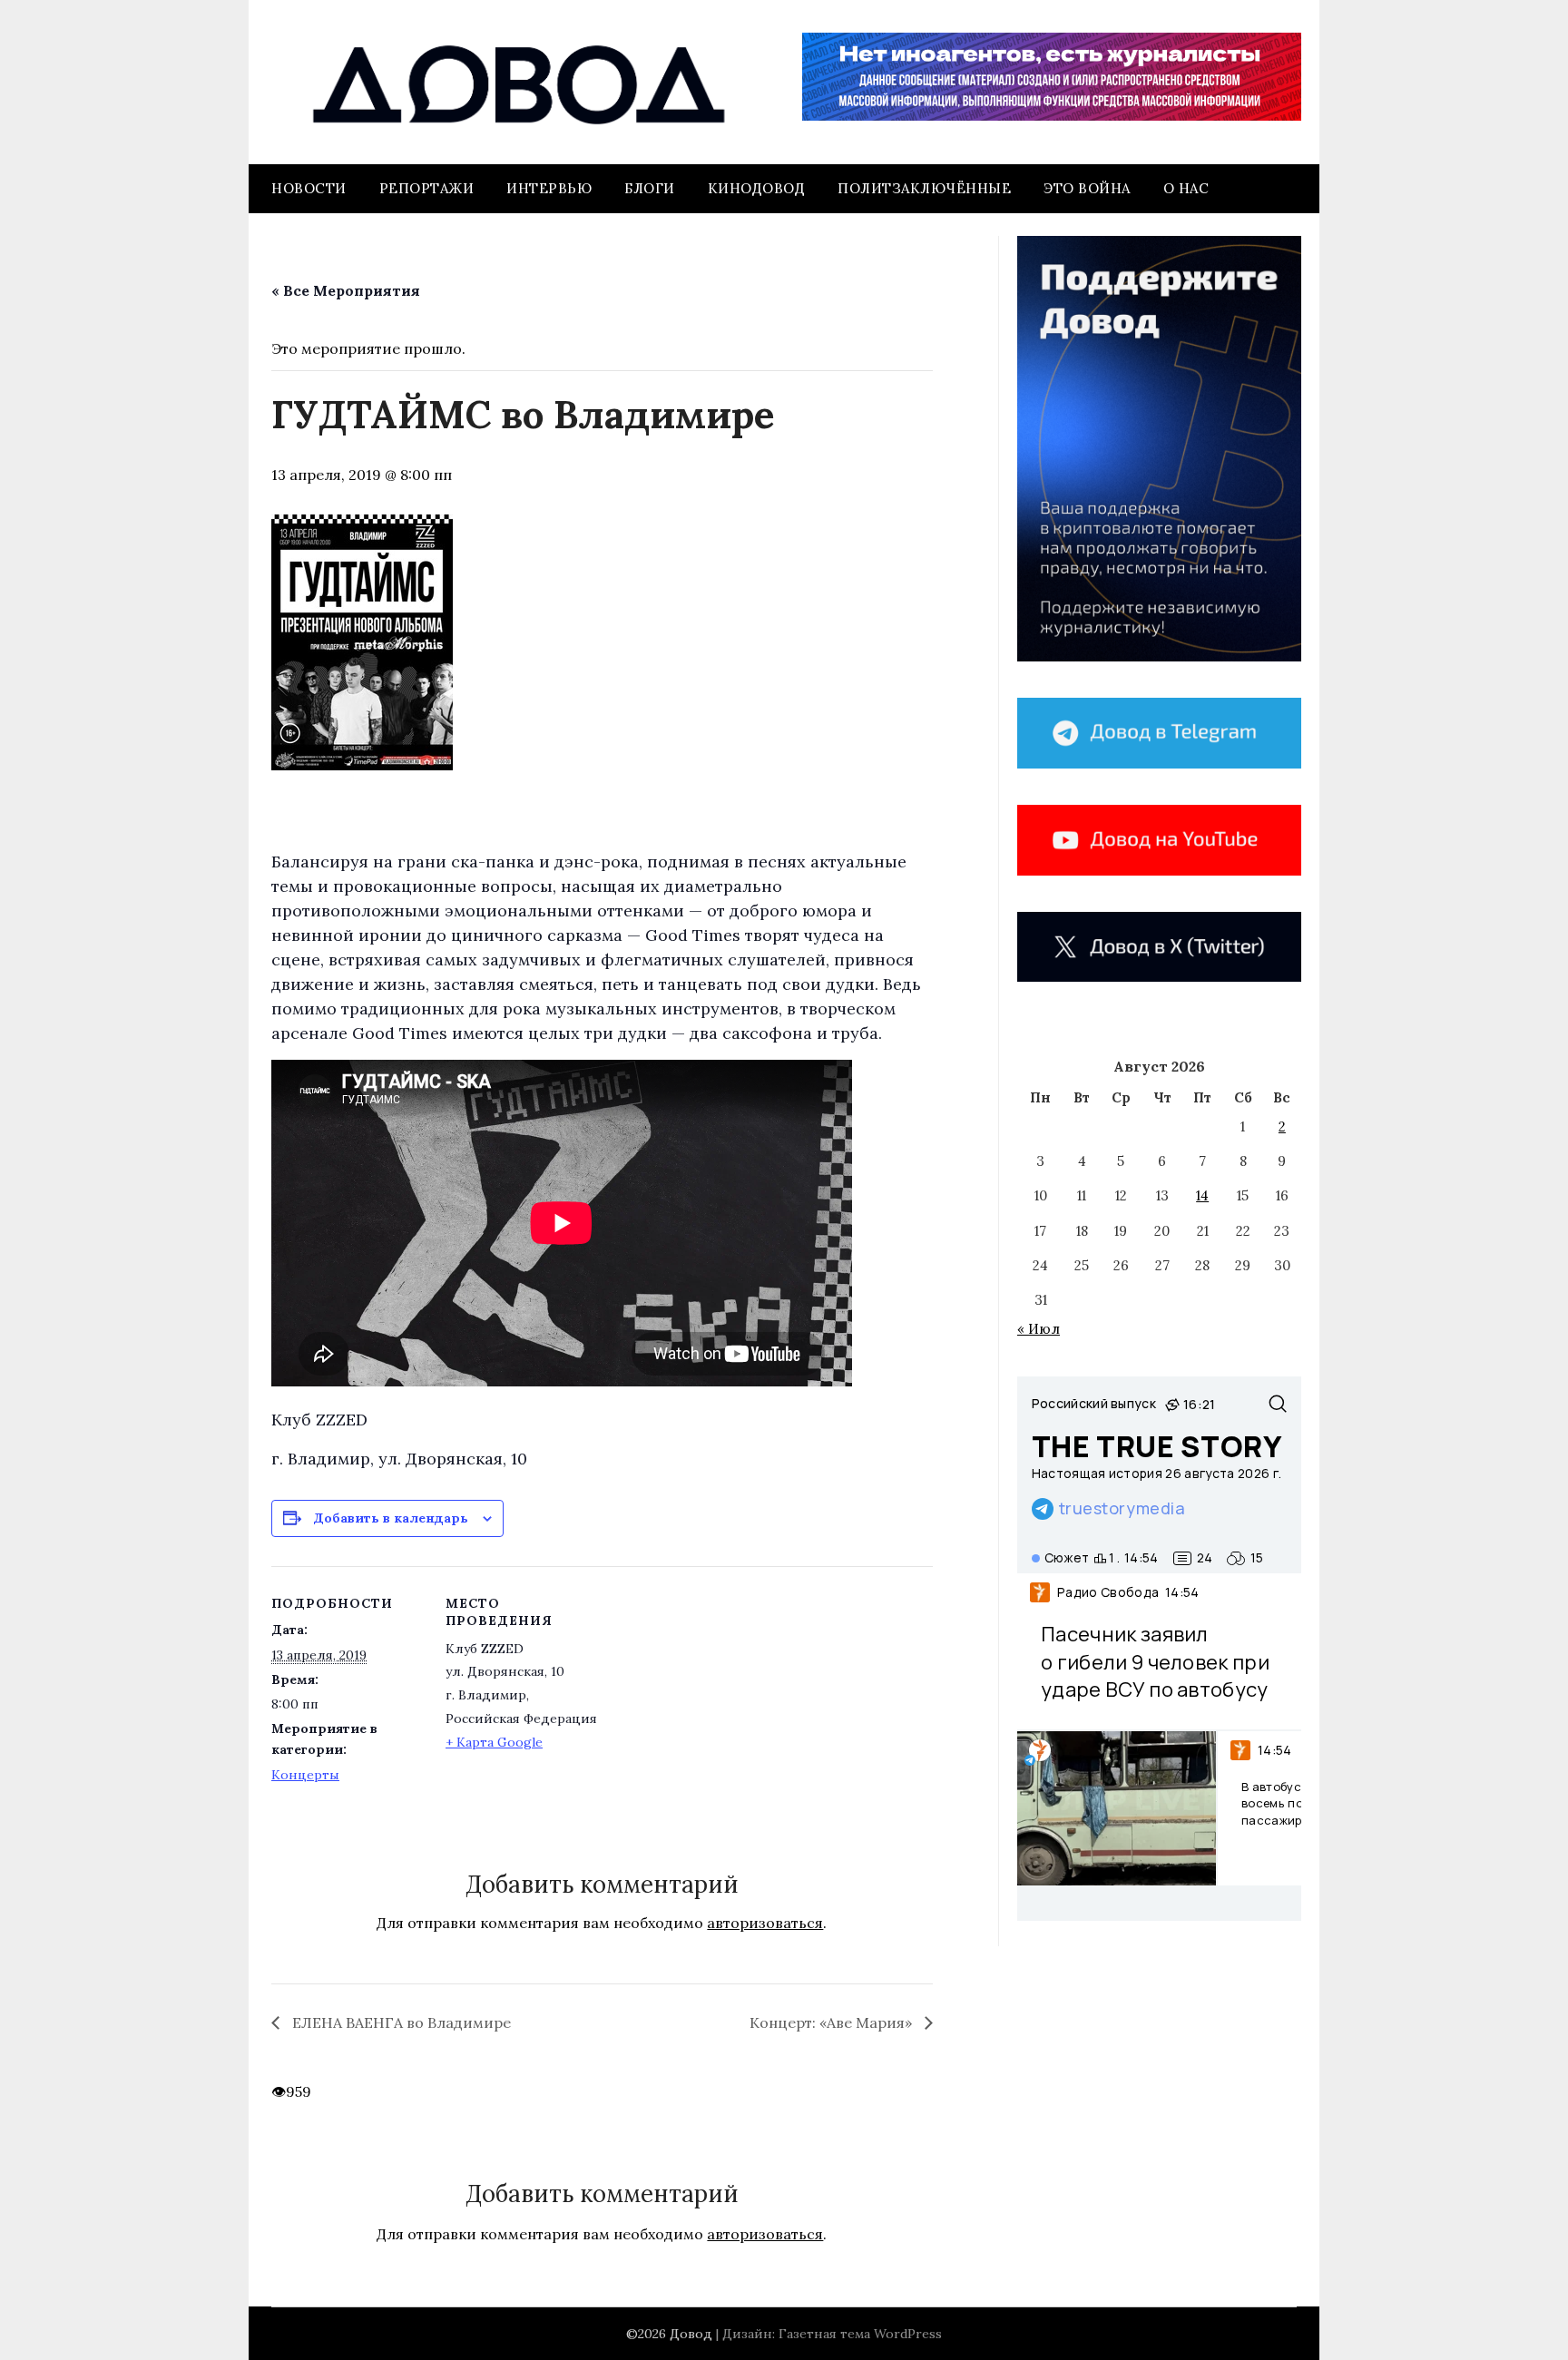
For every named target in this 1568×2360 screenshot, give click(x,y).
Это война (1087, 188)
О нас (1186, 188)
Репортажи (427, 188)
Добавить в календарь (391, 1518)
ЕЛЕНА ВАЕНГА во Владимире (400, 2022)
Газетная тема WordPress (860, 2334)
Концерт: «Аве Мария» (833, 2022)
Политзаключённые (924, 188)
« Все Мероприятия (346, 290)
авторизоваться (765, 1923)
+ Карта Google (494, 1742)
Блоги (650, 188)
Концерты (305, 1775)
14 (1202, 1195)
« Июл (1039, 1329)
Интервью (549, 188)
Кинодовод (757, 188)
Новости (309, 188)
